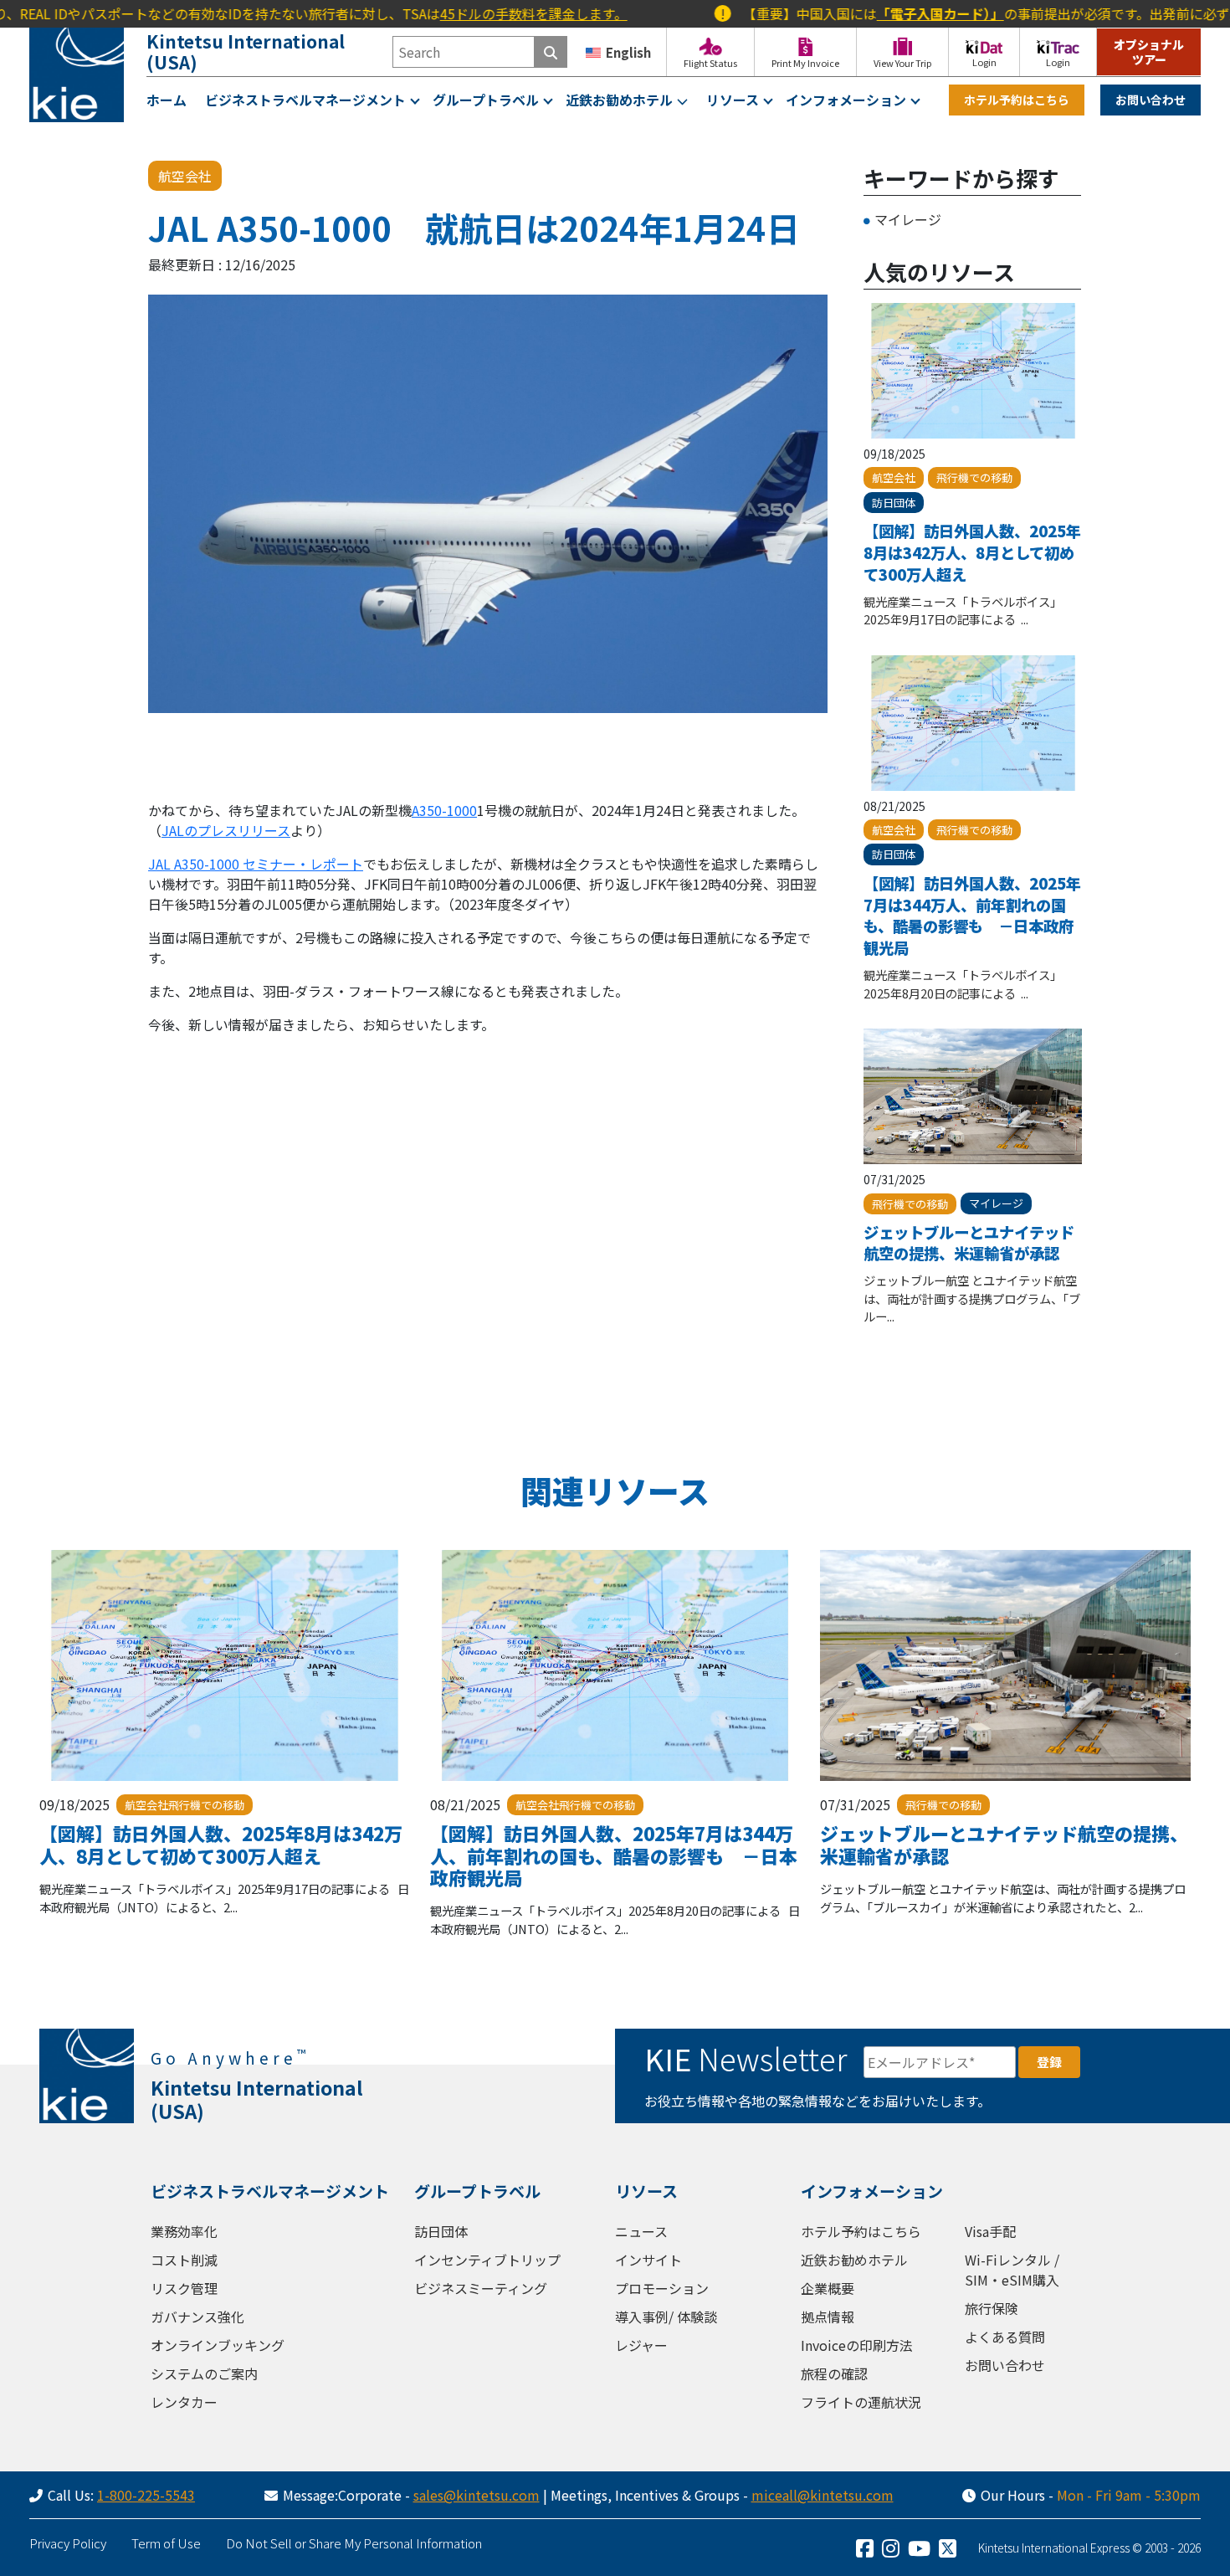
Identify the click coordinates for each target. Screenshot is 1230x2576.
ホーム (167, 100)
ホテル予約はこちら (1017, 100)
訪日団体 (441, 2231)
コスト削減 (184, 2260)
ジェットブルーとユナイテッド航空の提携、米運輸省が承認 (969, 1243)
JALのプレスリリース (226, 830)
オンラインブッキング (218, 2345)
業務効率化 (184, 2231)
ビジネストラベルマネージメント (305, 100)
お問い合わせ (1151, 100)
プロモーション (662, 2288)
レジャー (641, 2345)
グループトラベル (486, 100)
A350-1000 (444, 810)
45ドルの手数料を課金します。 (456, 13)
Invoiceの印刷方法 (857, 2345)
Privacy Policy (68, 2543)
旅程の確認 (834, 2373)
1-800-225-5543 (146, 2495)
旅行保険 (992, 2308)
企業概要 (828, 2288)
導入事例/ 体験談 (666, 2317)
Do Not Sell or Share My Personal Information (354, 2543)
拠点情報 (828, 2317)
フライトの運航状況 (861, 2402)
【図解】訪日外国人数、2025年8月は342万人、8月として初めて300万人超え (972, 552)
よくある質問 (1005, 2337)
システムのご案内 (204, 2373)
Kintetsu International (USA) (246, 51)
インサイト (648, 2260)
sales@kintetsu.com (477, 2495)
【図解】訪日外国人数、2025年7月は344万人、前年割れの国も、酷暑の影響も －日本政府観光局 (972, 915)
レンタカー (184, 2402)
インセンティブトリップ (487, 2260)
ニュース (641, 2231)
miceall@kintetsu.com (823, 2495)
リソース (733, 100)
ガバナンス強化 (197, 2317)
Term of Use (166, 2543)
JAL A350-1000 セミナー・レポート (256, 864)
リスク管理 (184, 2288)
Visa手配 (990, 2231)
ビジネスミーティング (481, 2288)
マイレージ (908, 219)
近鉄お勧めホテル (619, 100)
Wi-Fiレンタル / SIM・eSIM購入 (1012, 2270)
